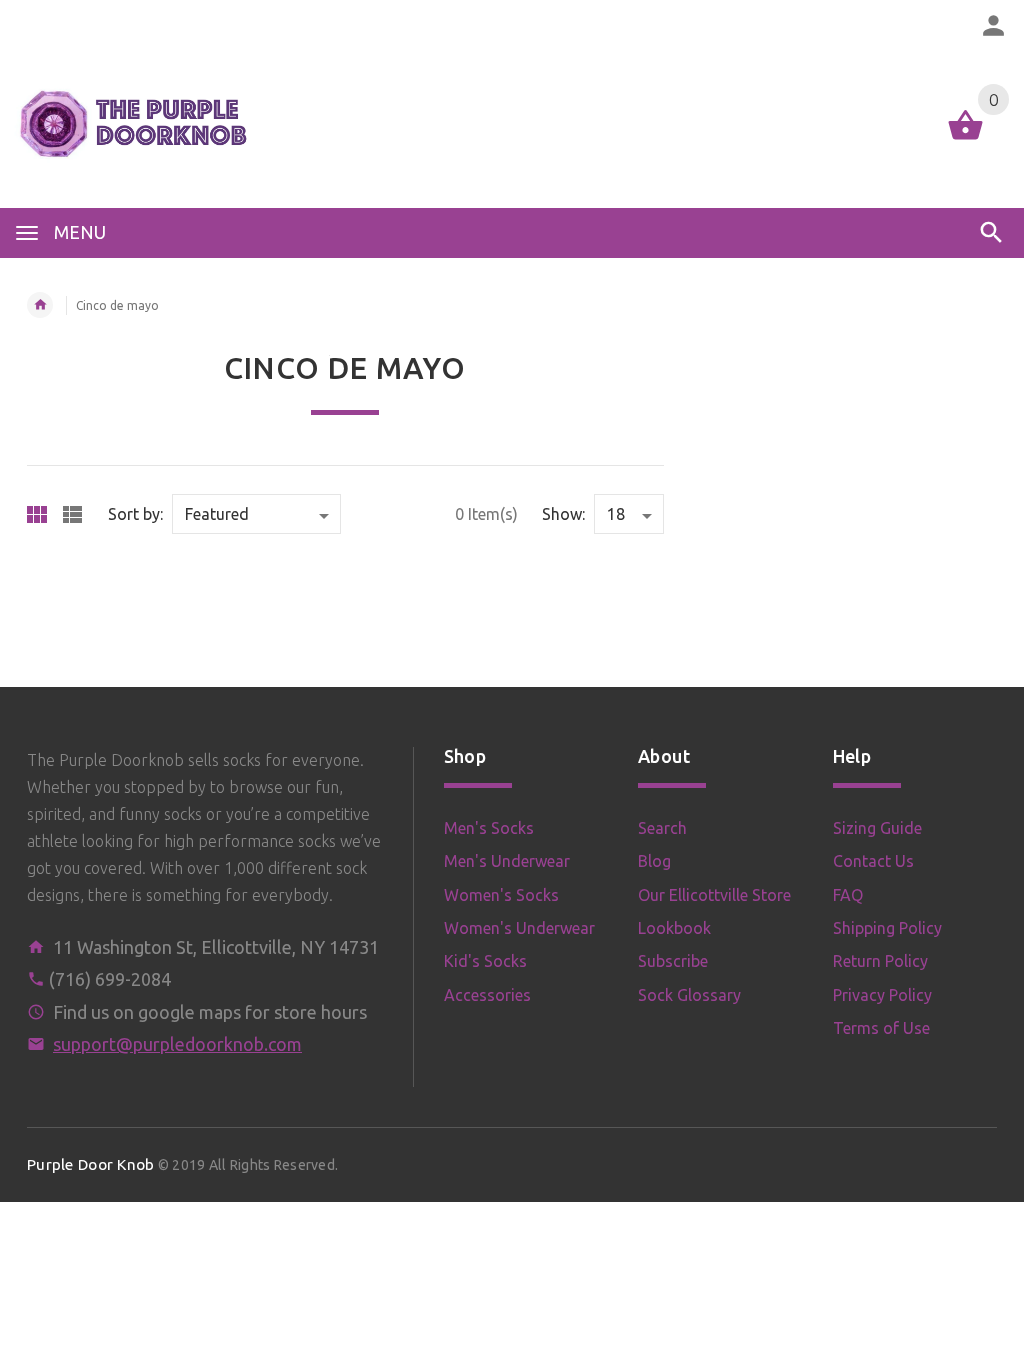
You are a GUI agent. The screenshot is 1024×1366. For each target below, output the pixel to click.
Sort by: (135, 514)
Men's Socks (489, 828)
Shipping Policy (887, 928)
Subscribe (673, 961)
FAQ (848, 895)
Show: (563, 514)
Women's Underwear (519, 928)
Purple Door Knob (90, 1164)
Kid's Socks (485, 961)
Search (662, 828)
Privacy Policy (882, 995)
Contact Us (873, 861)
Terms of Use (881, 1028)
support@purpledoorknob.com (177, 1044)
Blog (654, 861)
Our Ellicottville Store (714, 895)
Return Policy (880, 961)
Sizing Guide (877, 828)
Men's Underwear (507, 861)
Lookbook (674, 928)
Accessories (487, 995)
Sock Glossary (689, 995)
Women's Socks (501, 895)
